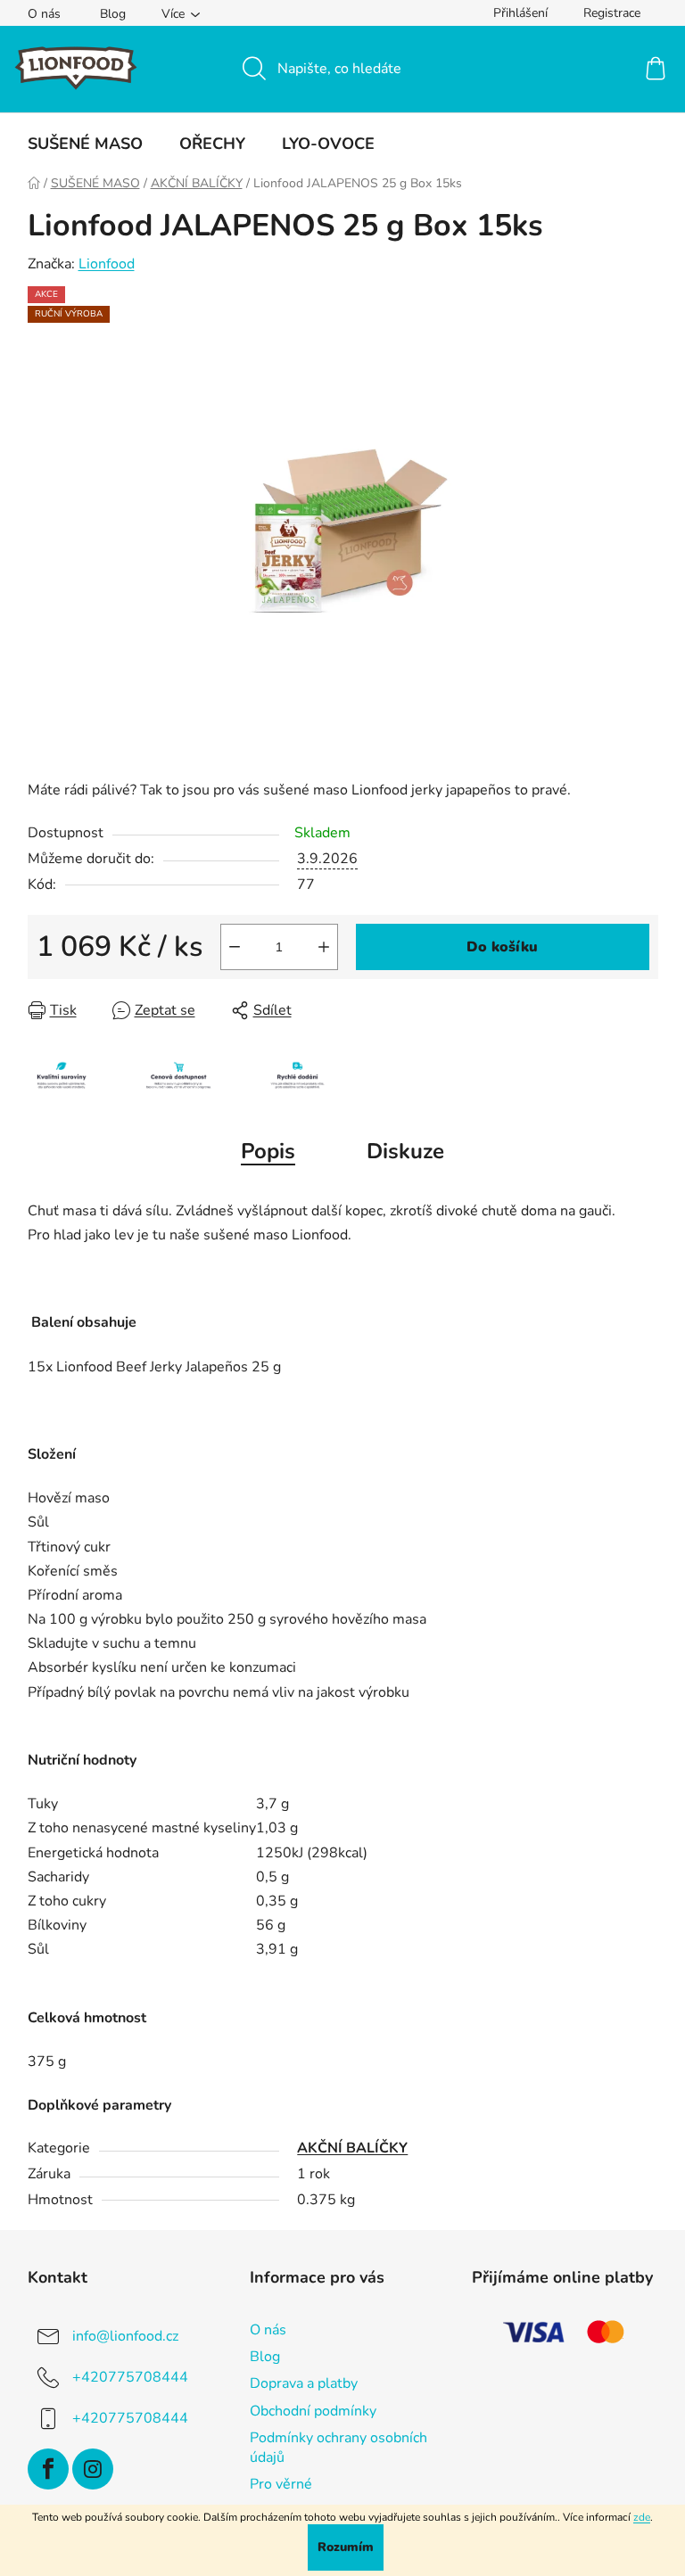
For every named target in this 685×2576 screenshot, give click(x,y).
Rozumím (346, 2547)
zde (642, 2517)
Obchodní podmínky (313, 2411)
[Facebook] (48, 2469)
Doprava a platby (304, 2383)
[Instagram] (93, 2469)
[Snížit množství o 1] (235, 947)
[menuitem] (85, 144)
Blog (113, 14)
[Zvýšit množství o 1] (324, 947)
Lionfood (107, 264)
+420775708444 (130, 2377)
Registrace (612, 13)
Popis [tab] (268, 1151)
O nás (44, 14)
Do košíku (502, 947)
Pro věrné (281, 2484)
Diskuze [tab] (405, 1151)
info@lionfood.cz (125, 2336)
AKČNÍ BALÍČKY (352, 2148)
